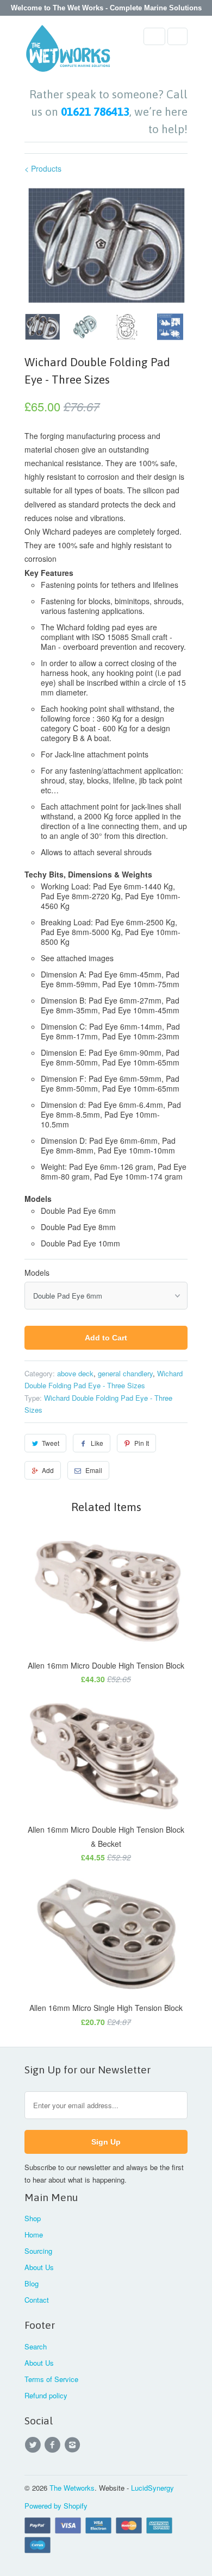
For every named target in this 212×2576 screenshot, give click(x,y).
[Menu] (154, 36)
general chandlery (125, 1373)
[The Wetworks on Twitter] (34, 2445)
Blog (32, 2283)
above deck (75, 1373)
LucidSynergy (152, 2488)
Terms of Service (51, 2379)
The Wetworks (72, 2488)
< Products (43, 168)
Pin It (142, 1443)
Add (48, 1470)
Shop (33, 2218)
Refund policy (46, 2395)
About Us (39, 2267)
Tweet (51, 1443)
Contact (37, 2300)
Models (37, 1273)
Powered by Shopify (56, 2506)
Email (94, 1470)
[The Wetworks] (68, 52)
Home (34, 2235)
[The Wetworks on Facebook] (54, 2445)
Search (36, 2346)
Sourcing (38, 2251)
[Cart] (177, 36)
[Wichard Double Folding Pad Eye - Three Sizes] (106, 246)
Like (97, 1443)
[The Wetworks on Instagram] (74, 2445)
